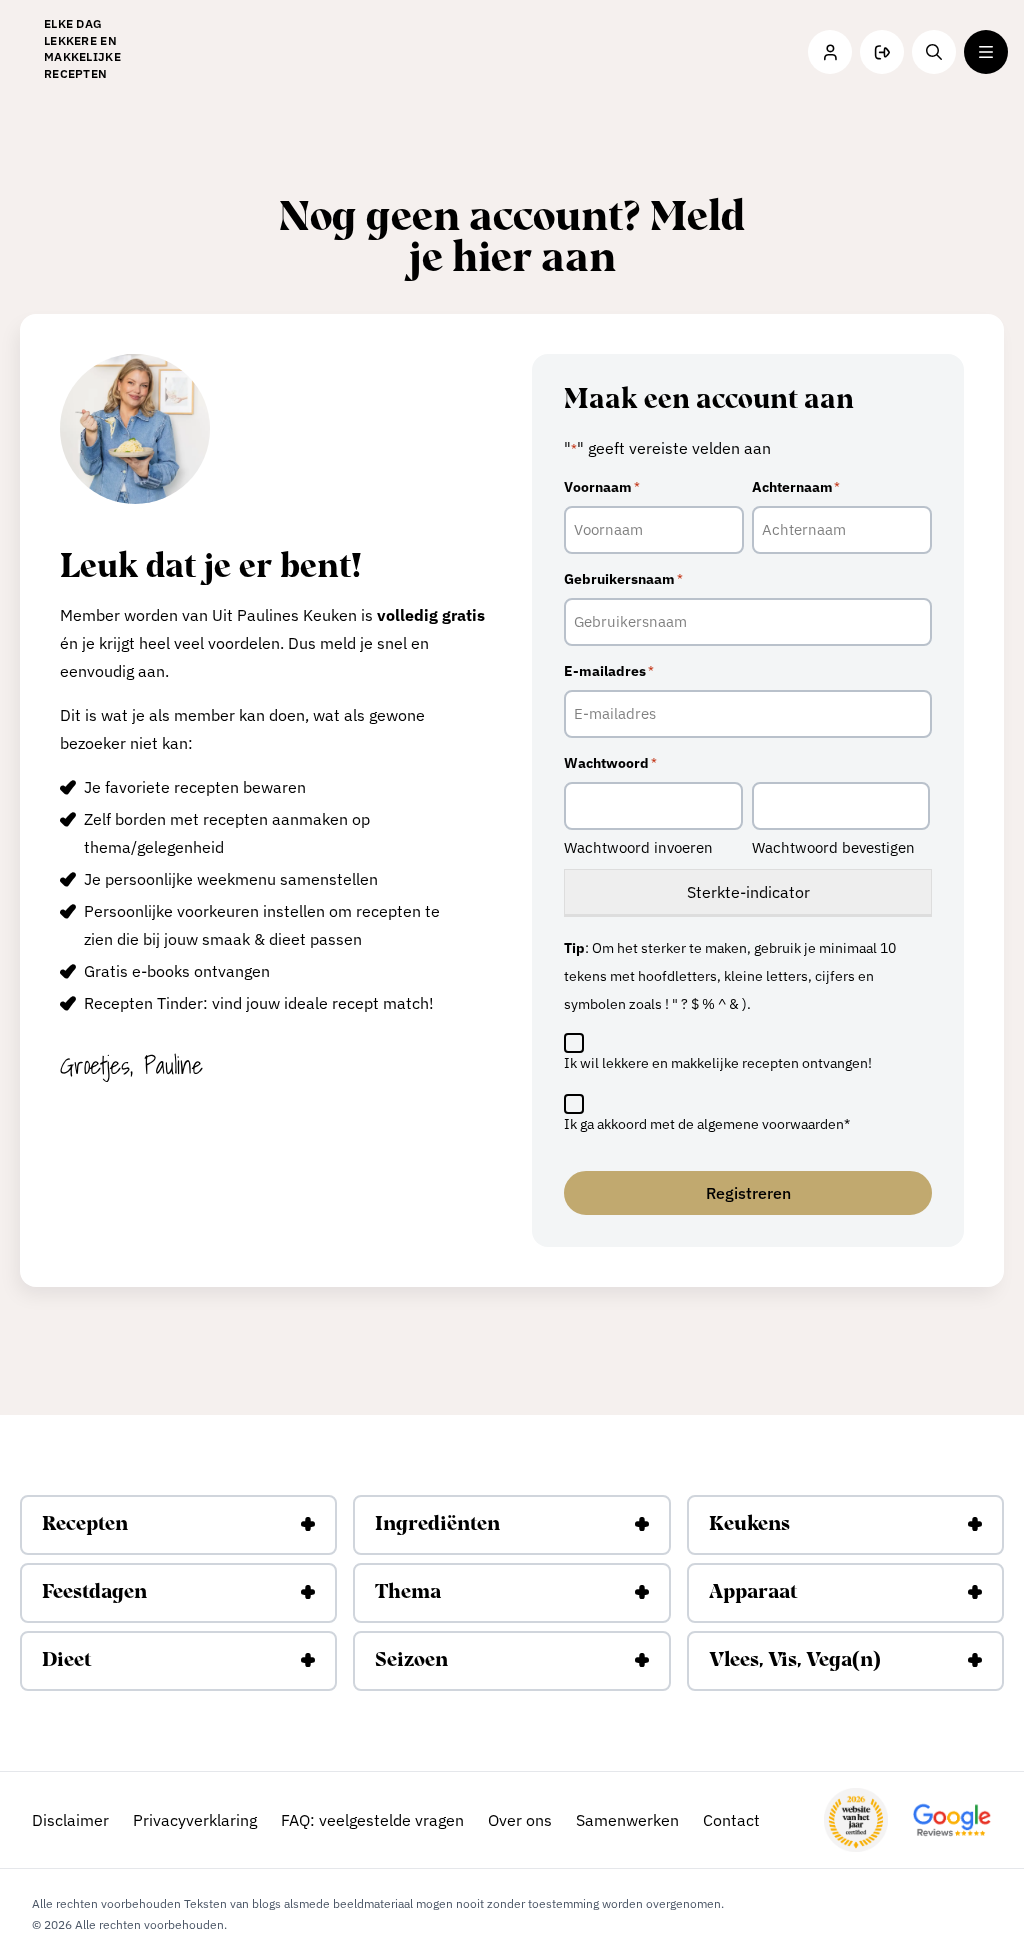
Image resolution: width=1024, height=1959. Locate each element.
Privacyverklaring (195, 1820)
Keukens (749, 1525)
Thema (408, 1593)
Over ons (520, 1820)
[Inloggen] (830, 52)
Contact (731, 1820)
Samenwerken (627, 1820)
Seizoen (411, 1661)
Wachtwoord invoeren (638, 847)
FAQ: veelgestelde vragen (372, 1820)
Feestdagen (94, 1593)
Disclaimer (70, 1820)
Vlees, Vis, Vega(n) (795, 1661)
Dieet (66, 1661)
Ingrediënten (437, 1525)
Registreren (748, 1193)
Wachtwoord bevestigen (833, 847)
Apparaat (753, 1593)
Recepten (85, 1525)
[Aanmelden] (882, 52)
